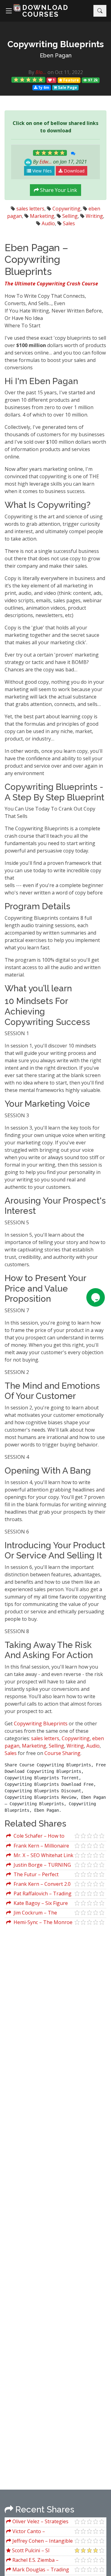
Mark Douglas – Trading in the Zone (38, 2570)
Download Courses (45, 11)
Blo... (41, 72)
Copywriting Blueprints (41, 1724)
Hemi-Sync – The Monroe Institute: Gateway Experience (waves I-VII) (39, 1923)
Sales (69, 223)
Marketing (42, 216)
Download (74, 171)
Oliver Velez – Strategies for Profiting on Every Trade (39, 2522)
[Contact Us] (96, 1297)
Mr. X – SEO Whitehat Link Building (40, 1856)
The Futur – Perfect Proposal (32, 1875)
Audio (48, 223)
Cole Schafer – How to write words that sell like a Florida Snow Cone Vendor (37, 1837)
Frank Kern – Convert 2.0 (41, 1884)
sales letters (30, 209)
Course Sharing (62, 1753)
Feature (71, 80)
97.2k (92, 80)
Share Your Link (58, 190)
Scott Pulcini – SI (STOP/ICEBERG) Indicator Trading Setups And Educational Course (36, 2551)
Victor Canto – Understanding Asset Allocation (31, 2532)
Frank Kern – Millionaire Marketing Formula (38, 1846)
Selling (70, 216)
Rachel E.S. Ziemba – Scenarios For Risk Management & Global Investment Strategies (32, 2561)
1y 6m (43, 87)
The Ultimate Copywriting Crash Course (51, 284)
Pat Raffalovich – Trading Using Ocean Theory (39, 1894)
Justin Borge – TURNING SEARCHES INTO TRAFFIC (39, 1866)
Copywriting (66, 209)
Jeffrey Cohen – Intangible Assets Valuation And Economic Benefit (39, 2542)
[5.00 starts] (28, 80)
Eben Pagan (56, 55)
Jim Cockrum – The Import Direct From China (36, 1913)
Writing (94, 216)
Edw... (46, 162)
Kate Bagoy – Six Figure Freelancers (37, 1904)
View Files (41, 171)
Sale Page (67, 87)
